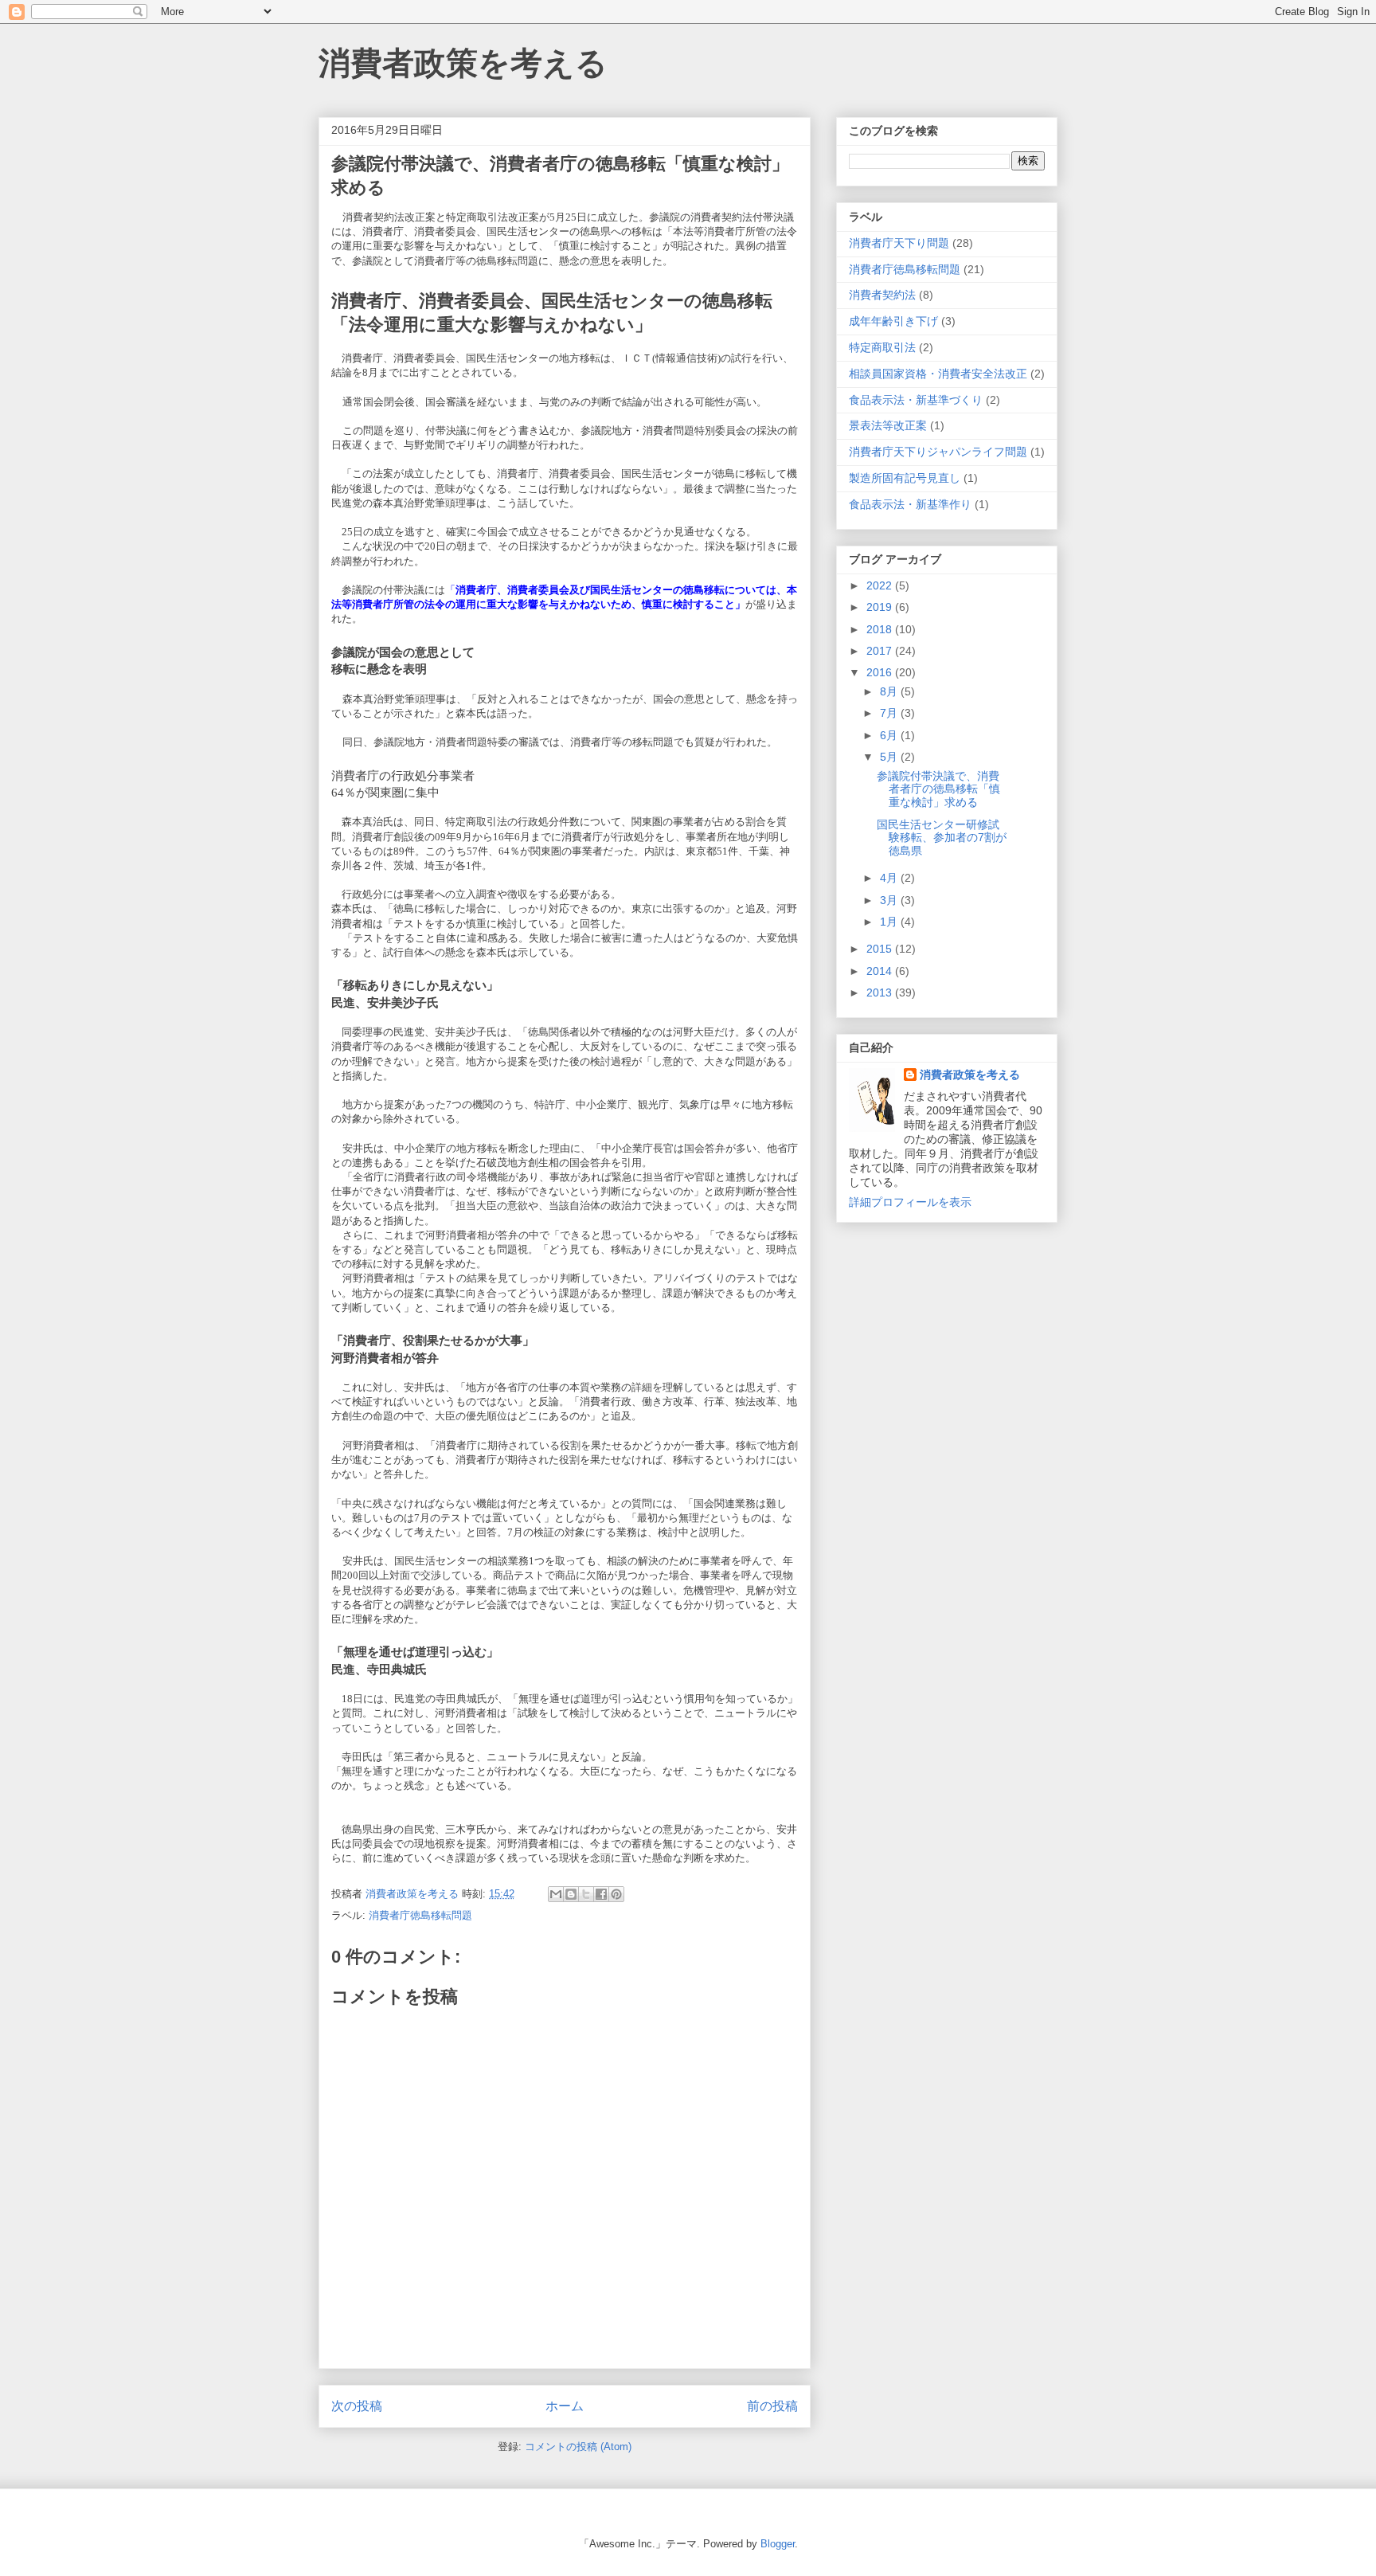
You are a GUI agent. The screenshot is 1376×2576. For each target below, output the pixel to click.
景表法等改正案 (888, 425)
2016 (881, 672)
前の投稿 (772, 2406)
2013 (881, 992)
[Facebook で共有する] (601, 1894)
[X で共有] (586, 1894)
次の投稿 (357, 2406)
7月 (890, 713)
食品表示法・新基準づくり (916, 400)
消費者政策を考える (463, 63)
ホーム (565, 2406)
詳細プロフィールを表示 (910, 1202)
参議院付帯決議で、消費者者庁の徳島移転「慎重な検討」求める (938, 789)
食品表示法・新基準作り (910, 504)
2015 (881, 949)
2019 (881, 607)
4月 (890, 878)
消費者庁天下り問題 (899, 243)
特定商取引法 (882, 347)
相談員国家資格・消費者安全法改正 (938, 374)
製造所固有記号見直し (905, 478)
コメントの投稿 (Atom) (578, 2447)
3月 (890, 900)
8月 (890, 691)
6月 (890, 735)
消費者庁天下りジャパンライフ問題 (938, 452)
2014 (881, 971)
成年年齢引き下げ (893, 321)
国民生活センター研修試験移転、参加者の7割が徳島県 (942, 838)
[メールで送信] (556, 1894)
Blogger (778, 2544)
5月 (890, 757)
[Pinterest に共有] (616, 1894)
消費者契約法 (882, 295)
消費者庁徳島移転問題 (420, 1915)
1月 (890, 922)
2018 (881, 629)
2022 (881, 585)
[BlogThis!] (571, 1894)
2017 (881, 651)
